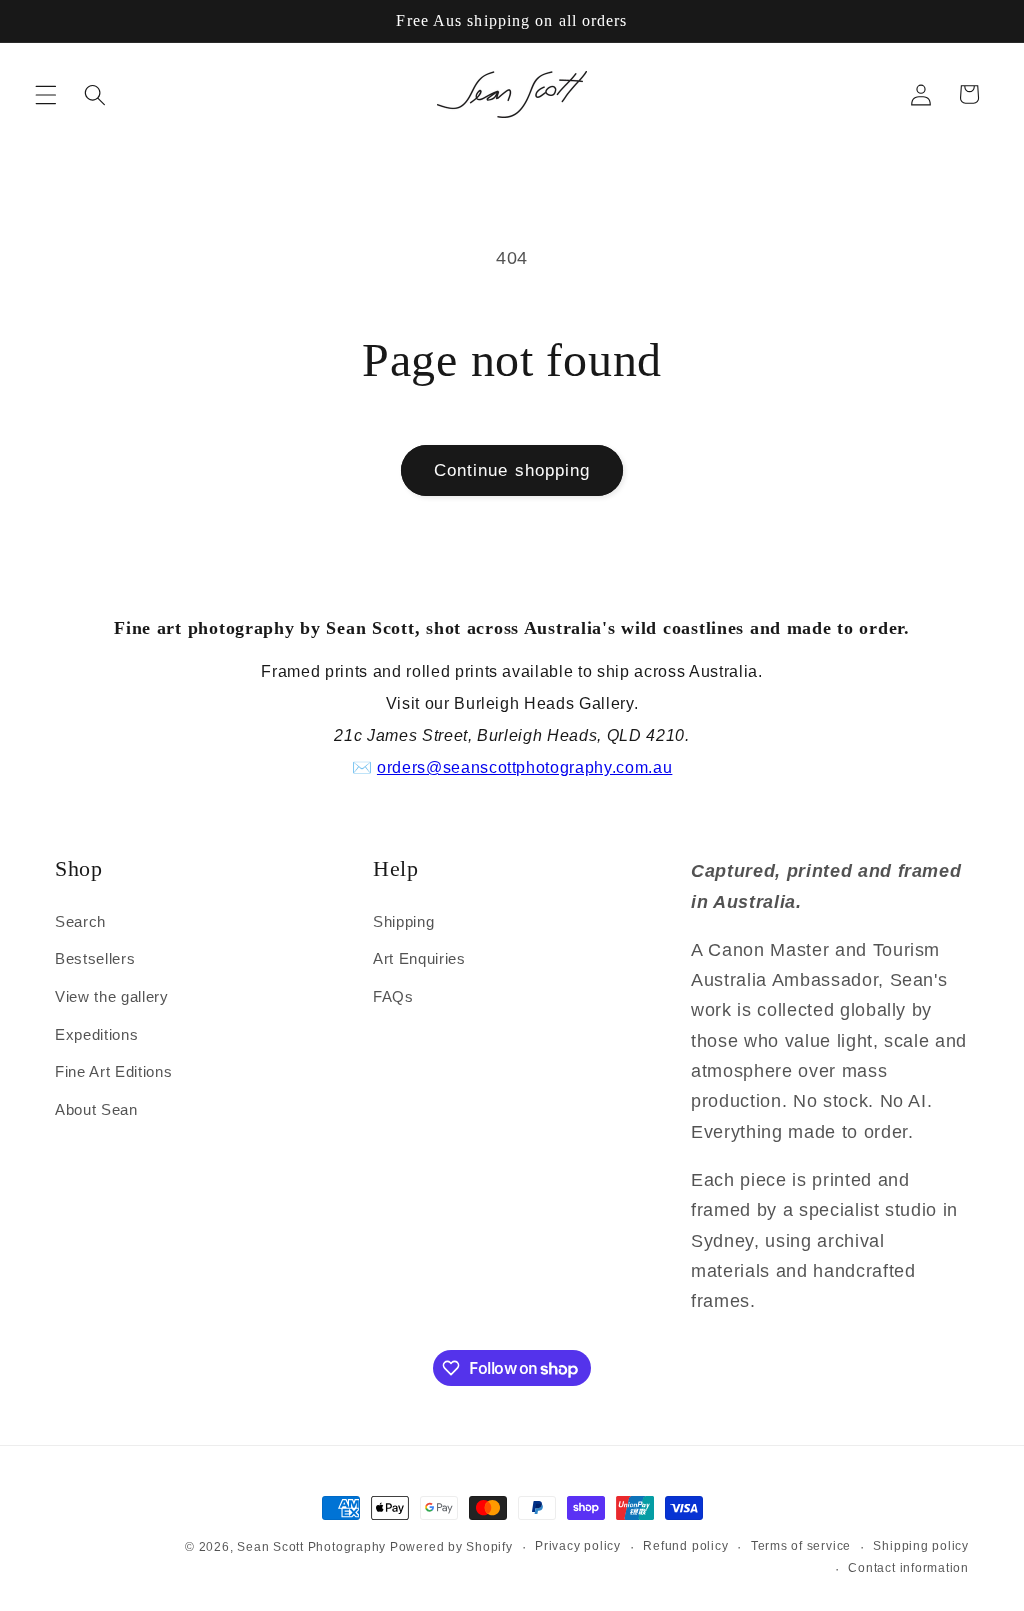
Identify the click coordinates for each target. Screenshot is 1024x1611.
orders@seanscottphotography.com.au (524, 767)
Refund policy (685, 1546)
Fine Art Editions (113, 1071)
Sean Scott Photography (313, 1547)
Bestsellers (95, 958)
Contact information (908, 1568)
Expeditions (96, 1034)
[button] (46, 94)
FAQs (393, 996)
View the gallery (112, 996)
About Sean (96, 1109)
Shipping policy (921, 1546)
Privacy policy (578, 1546)
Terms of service (801, 1546)
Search (80, 921)
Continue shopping (512, 470)
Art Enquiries (419, 958)
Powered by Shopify (451, 1547)
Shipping (403, 921)
